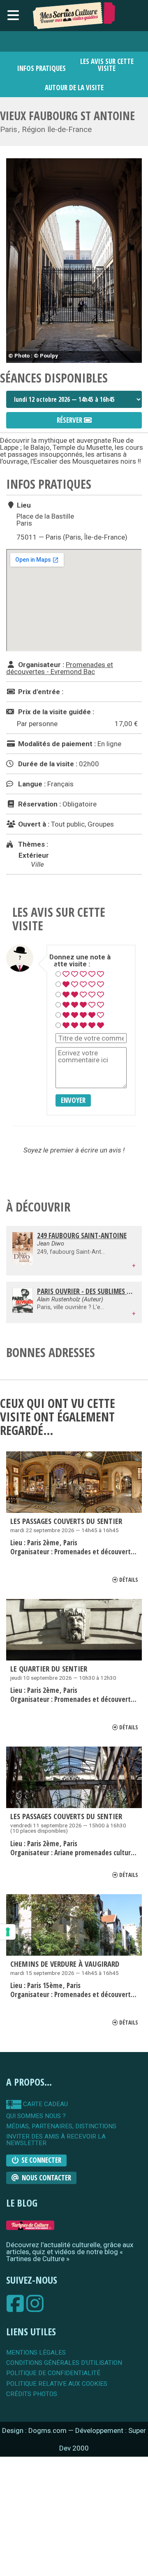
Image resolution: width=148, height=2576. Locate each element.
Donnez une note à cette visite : (80, 961)
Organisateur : (40, 665)
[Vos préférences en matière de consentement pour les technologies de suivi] (8, 1932)
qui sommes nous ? (36, 2116)
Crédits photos (32, 2394)
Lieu (23, 505)
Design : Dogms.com (35, 2430)
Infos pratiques (42, 68)
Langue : (31, 784)
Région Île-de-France (57, 130)
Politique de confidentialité (53, 2373)
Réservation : (39, 804)
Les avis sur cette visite (107, 65)
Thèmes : (32, 844)
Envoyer (73, 1100)
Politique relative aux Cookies (57, 2384)
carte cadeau (45, 2104)
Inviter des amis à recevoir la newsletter (56, 2140)
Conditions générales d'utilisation (64, 2363)
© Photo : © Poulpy (33, 355)
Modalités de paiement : (56, 744)
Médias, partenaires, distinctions (61, 2126)
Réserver (70, 420)
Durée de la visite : (47, 764)
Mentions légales (36, 2353)
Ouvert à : (33, 824)
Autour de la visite (74, 88)
